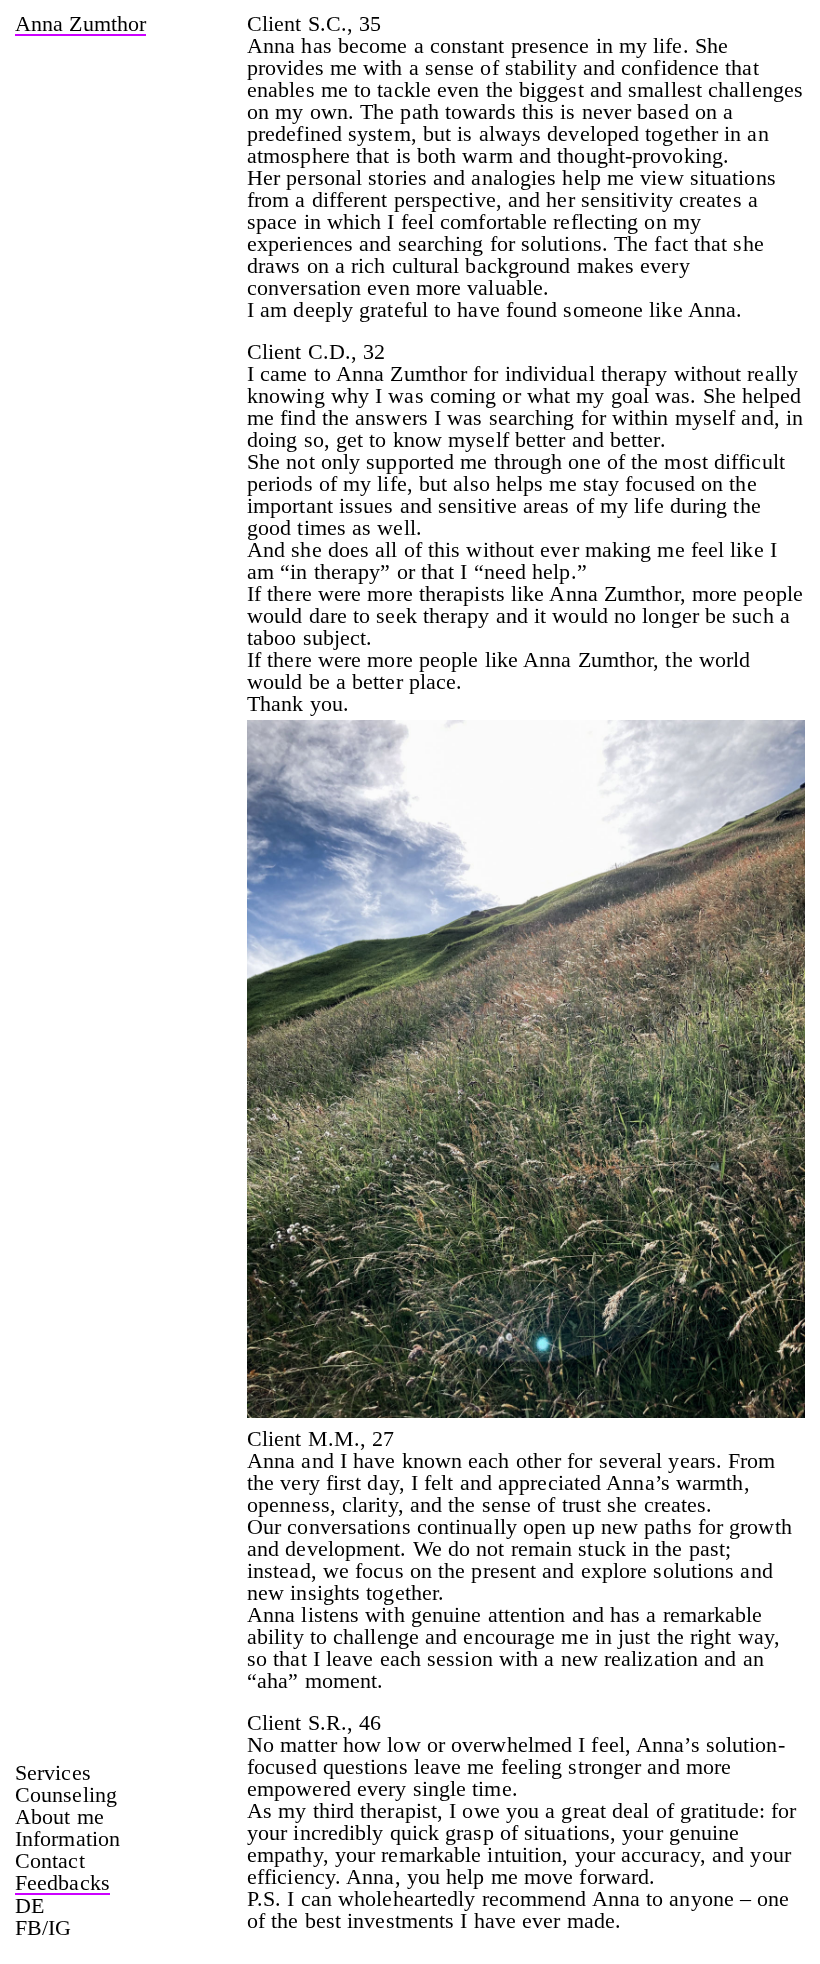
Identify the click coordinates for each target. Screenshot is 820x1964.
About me (59, 1817)
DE (29, 1906)
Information (67, 1839)
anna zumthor (80, 25)
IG (59, 1927)
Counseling (66, 1795)
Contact (50, 1861)
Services (53, 1773)
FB (28, 1927)
